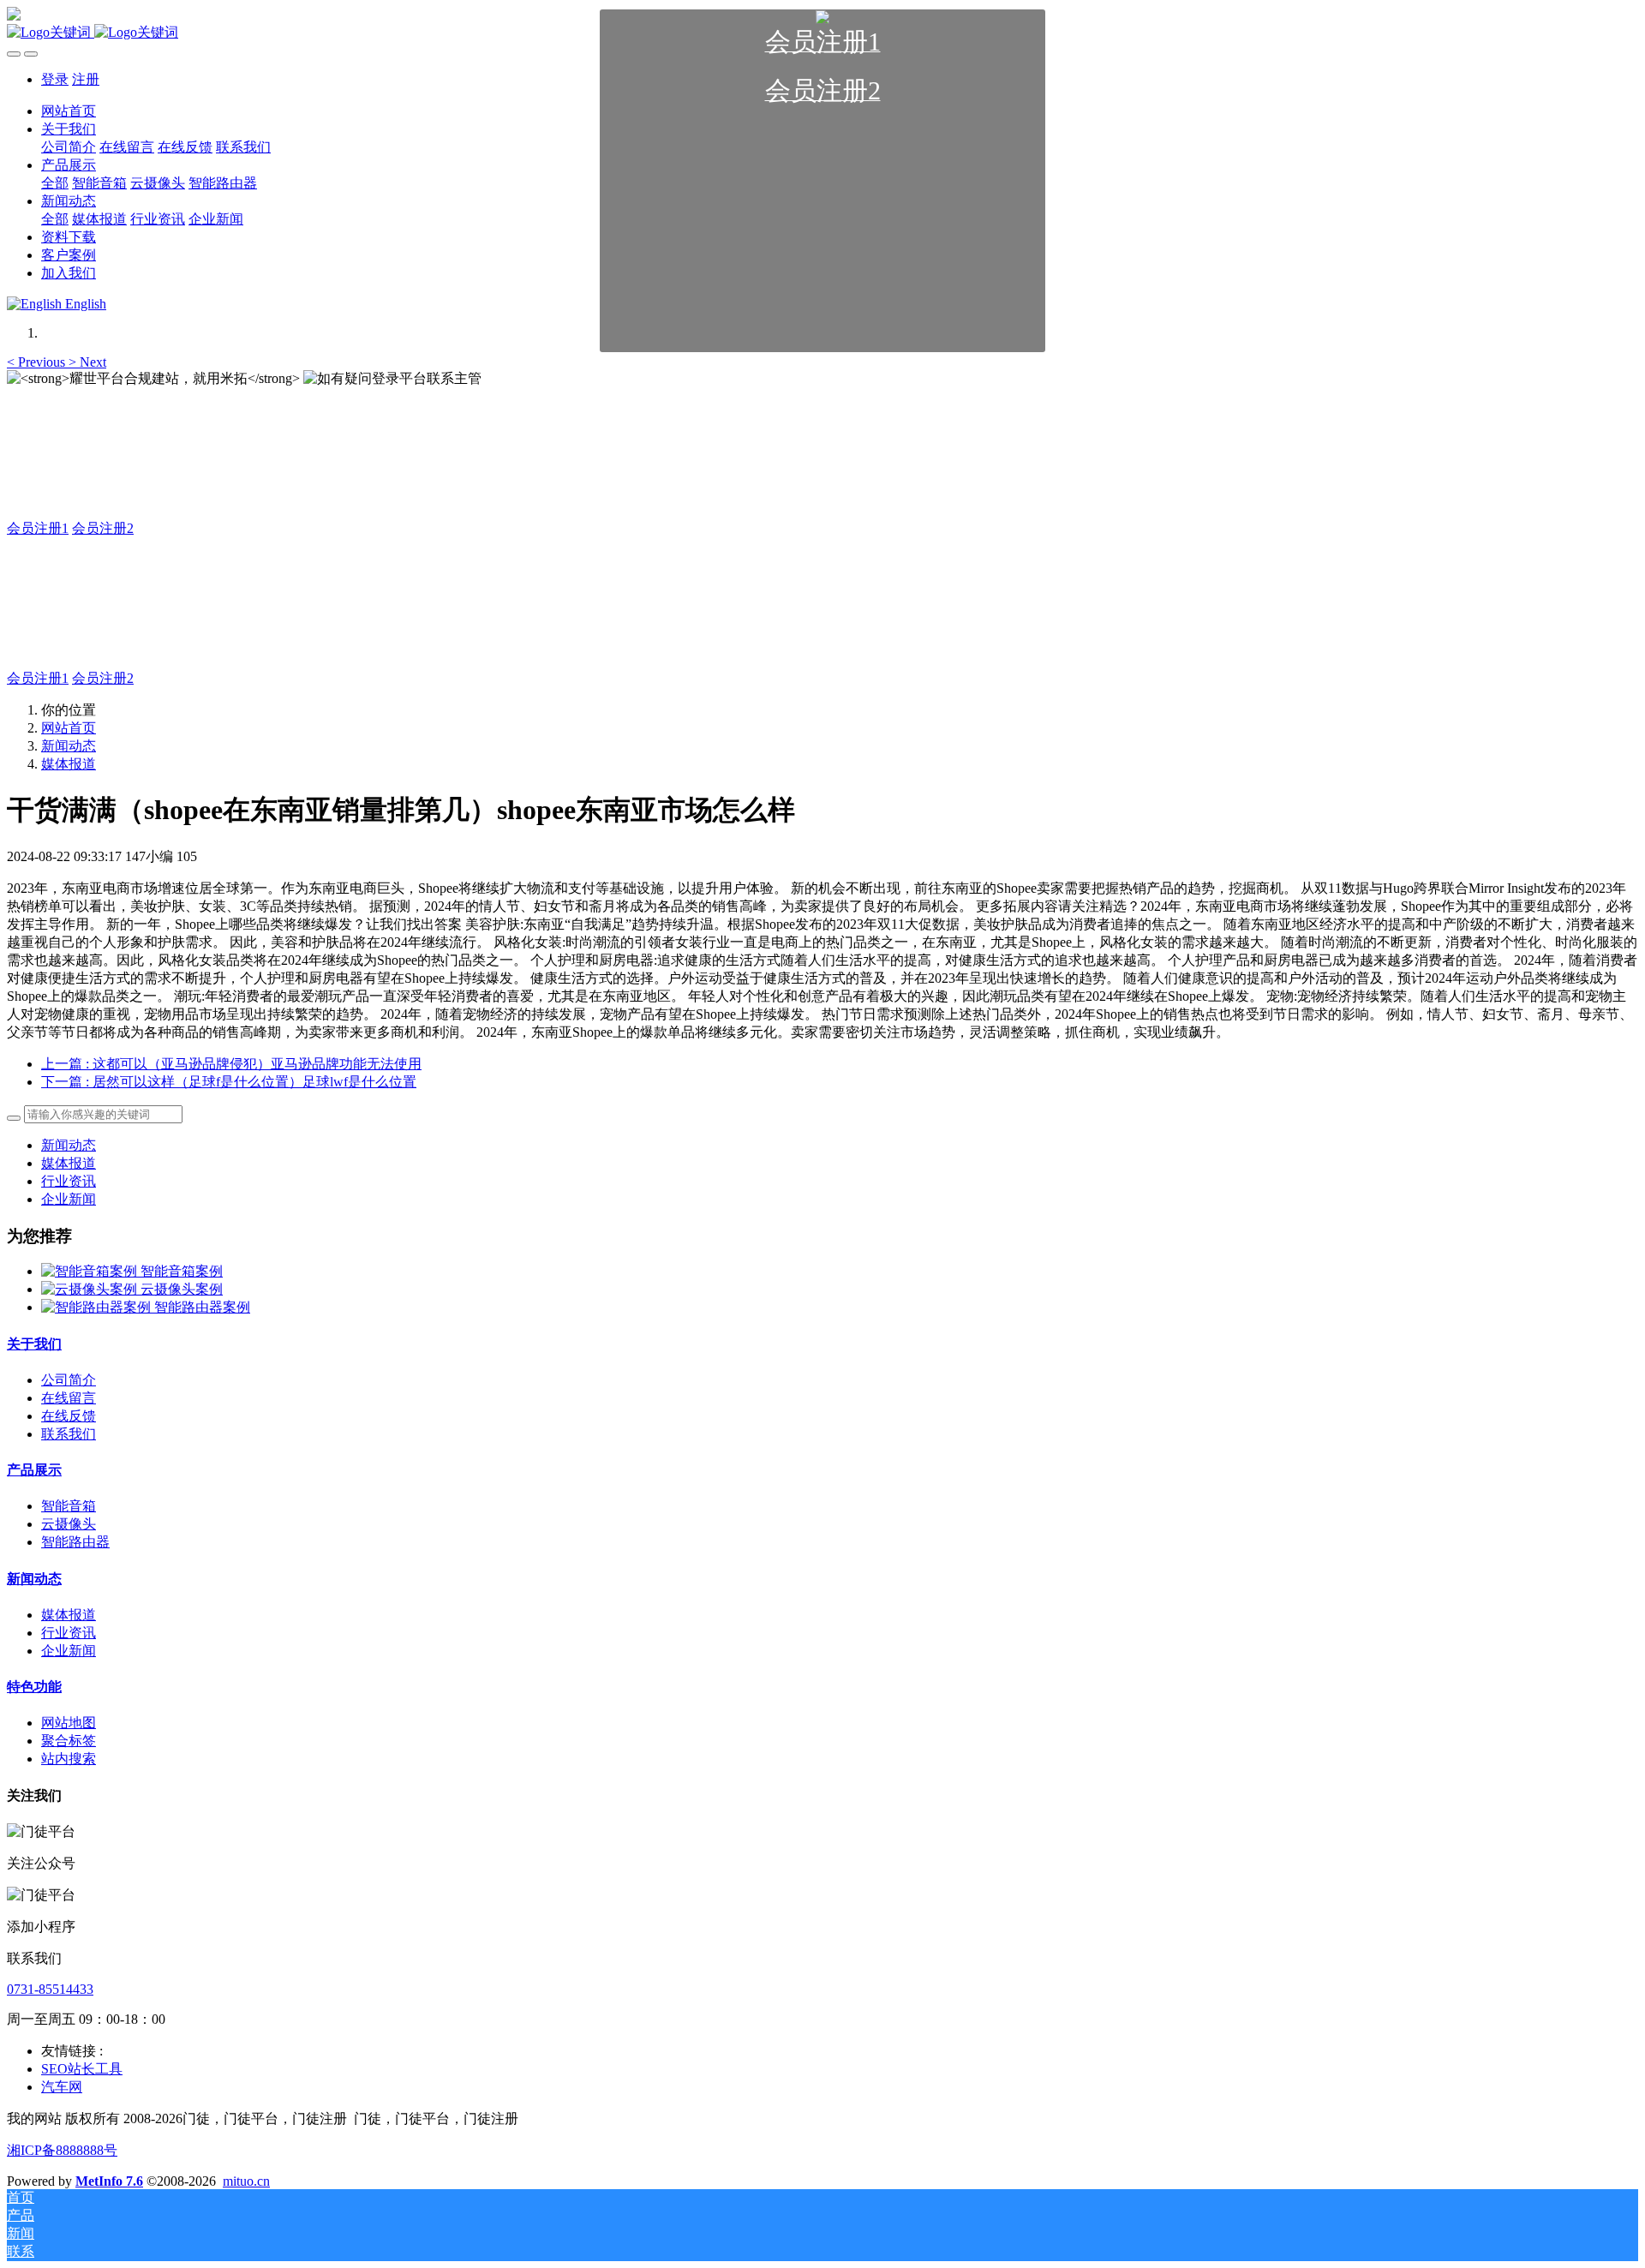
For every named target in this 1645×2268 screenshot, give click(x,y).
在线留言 (69, 1398)
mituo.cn (246, 2181)
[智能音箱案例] (91, 1271)
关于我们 (34, 1344)
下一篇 (229, 1082)
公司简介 (69, 1380)
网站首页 (69, 728)
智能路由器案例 (202, 1307)
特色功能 (34, 1687)
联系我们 (69, 1434)
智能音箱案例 (182, 1271)
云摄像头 (69, 1524)
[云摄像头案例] (91, 1289)
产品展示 (34, 1470)
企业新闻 (69, 1199)
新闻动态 (69, 746)
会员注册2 (103, 528)
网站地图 (69, 1723)
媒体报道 (69, 764)
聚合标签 (69, 1741)
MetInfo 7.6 (109, 2181)
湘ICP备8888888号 (62, 2150)
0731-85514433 (50, 1989)
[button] (38, 362)
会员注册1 (38, 528)
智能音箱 (69, 1506)
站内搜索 (69, 1759)
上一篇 (231, 1064)
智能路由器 (75, 1542)
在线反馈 (69, 1416)
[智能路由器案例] (98, 1307)
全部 (55, 183)
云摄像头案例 (182, 1289)
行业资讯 (69, 1181)
